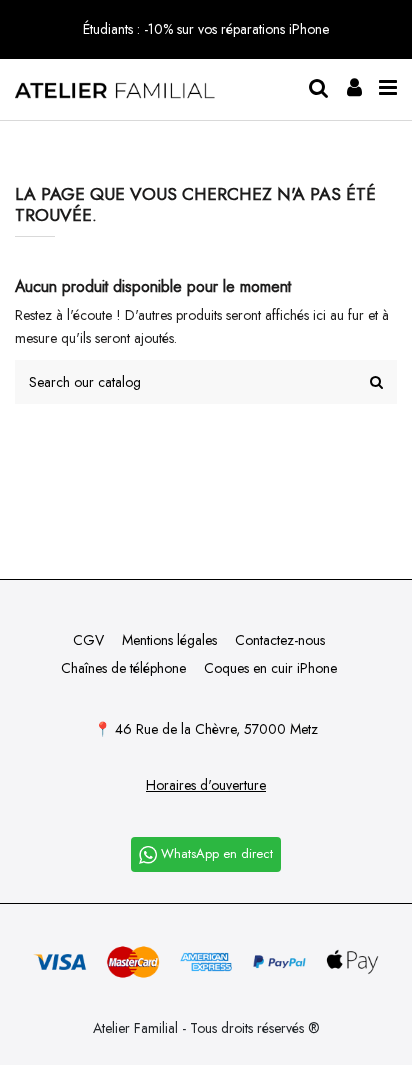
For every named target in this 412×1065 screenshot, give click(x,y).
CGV (88, 640)
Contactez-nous (280, 640)
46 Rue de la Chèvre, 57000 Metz (216, 729)
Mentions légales (169, 640)
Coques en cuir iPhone (270, 668)
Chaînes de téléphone (123, 668)
